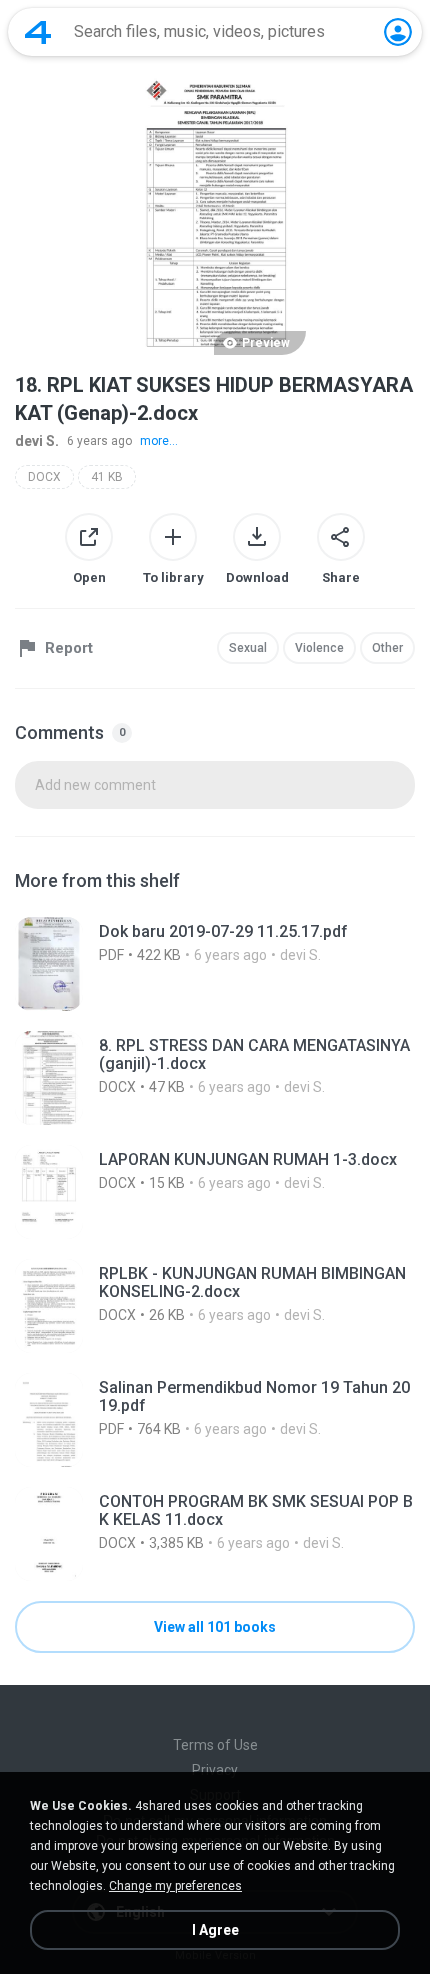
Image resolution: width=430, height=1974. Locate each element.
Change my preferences (175, 1886)
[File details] (215, 964)
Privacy (215, 1770)
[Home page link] (38, 32)
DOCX (44, 477)
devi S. (37, 441)
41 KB (107, 477)
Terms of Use (215, 1745)
